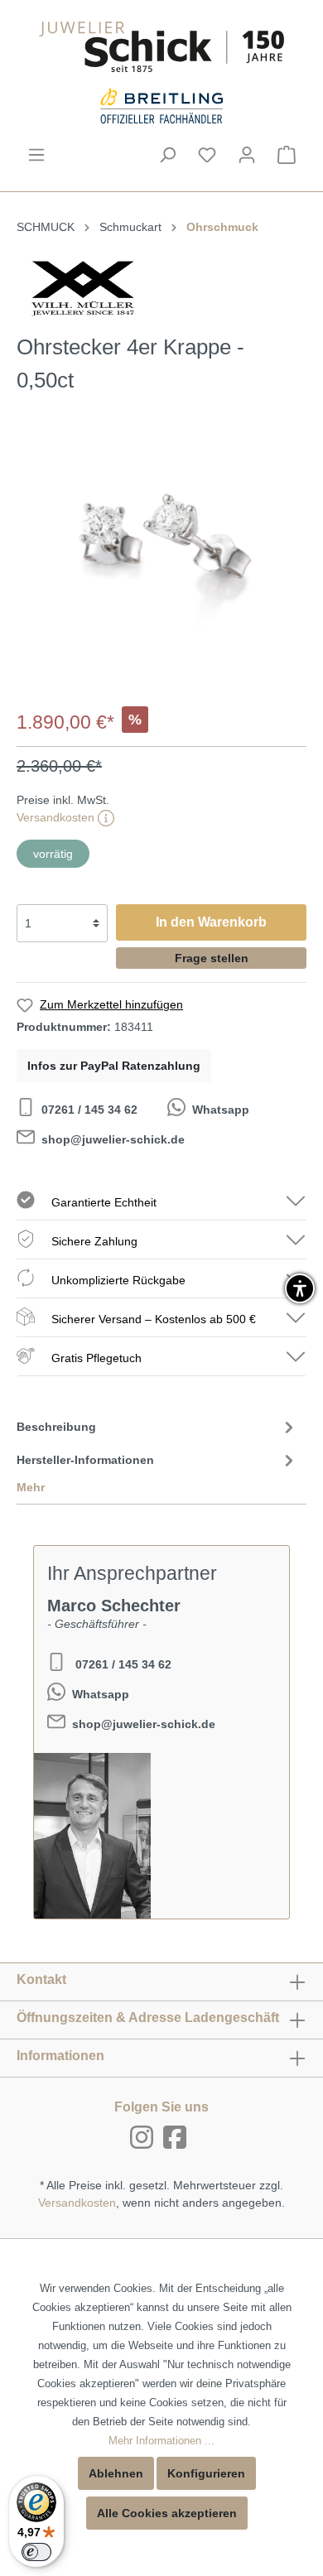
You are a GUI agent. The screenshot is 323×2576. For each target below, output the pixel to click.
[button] (300, 1288)
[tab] (157, 1426)
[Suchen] (167, 155)
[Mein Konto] (247, 155)
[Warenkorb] (287, 155)
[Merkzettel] (207, 155)
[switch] (36, 2552)
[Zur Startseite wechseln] (161, 47)
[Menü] (36, 155)
